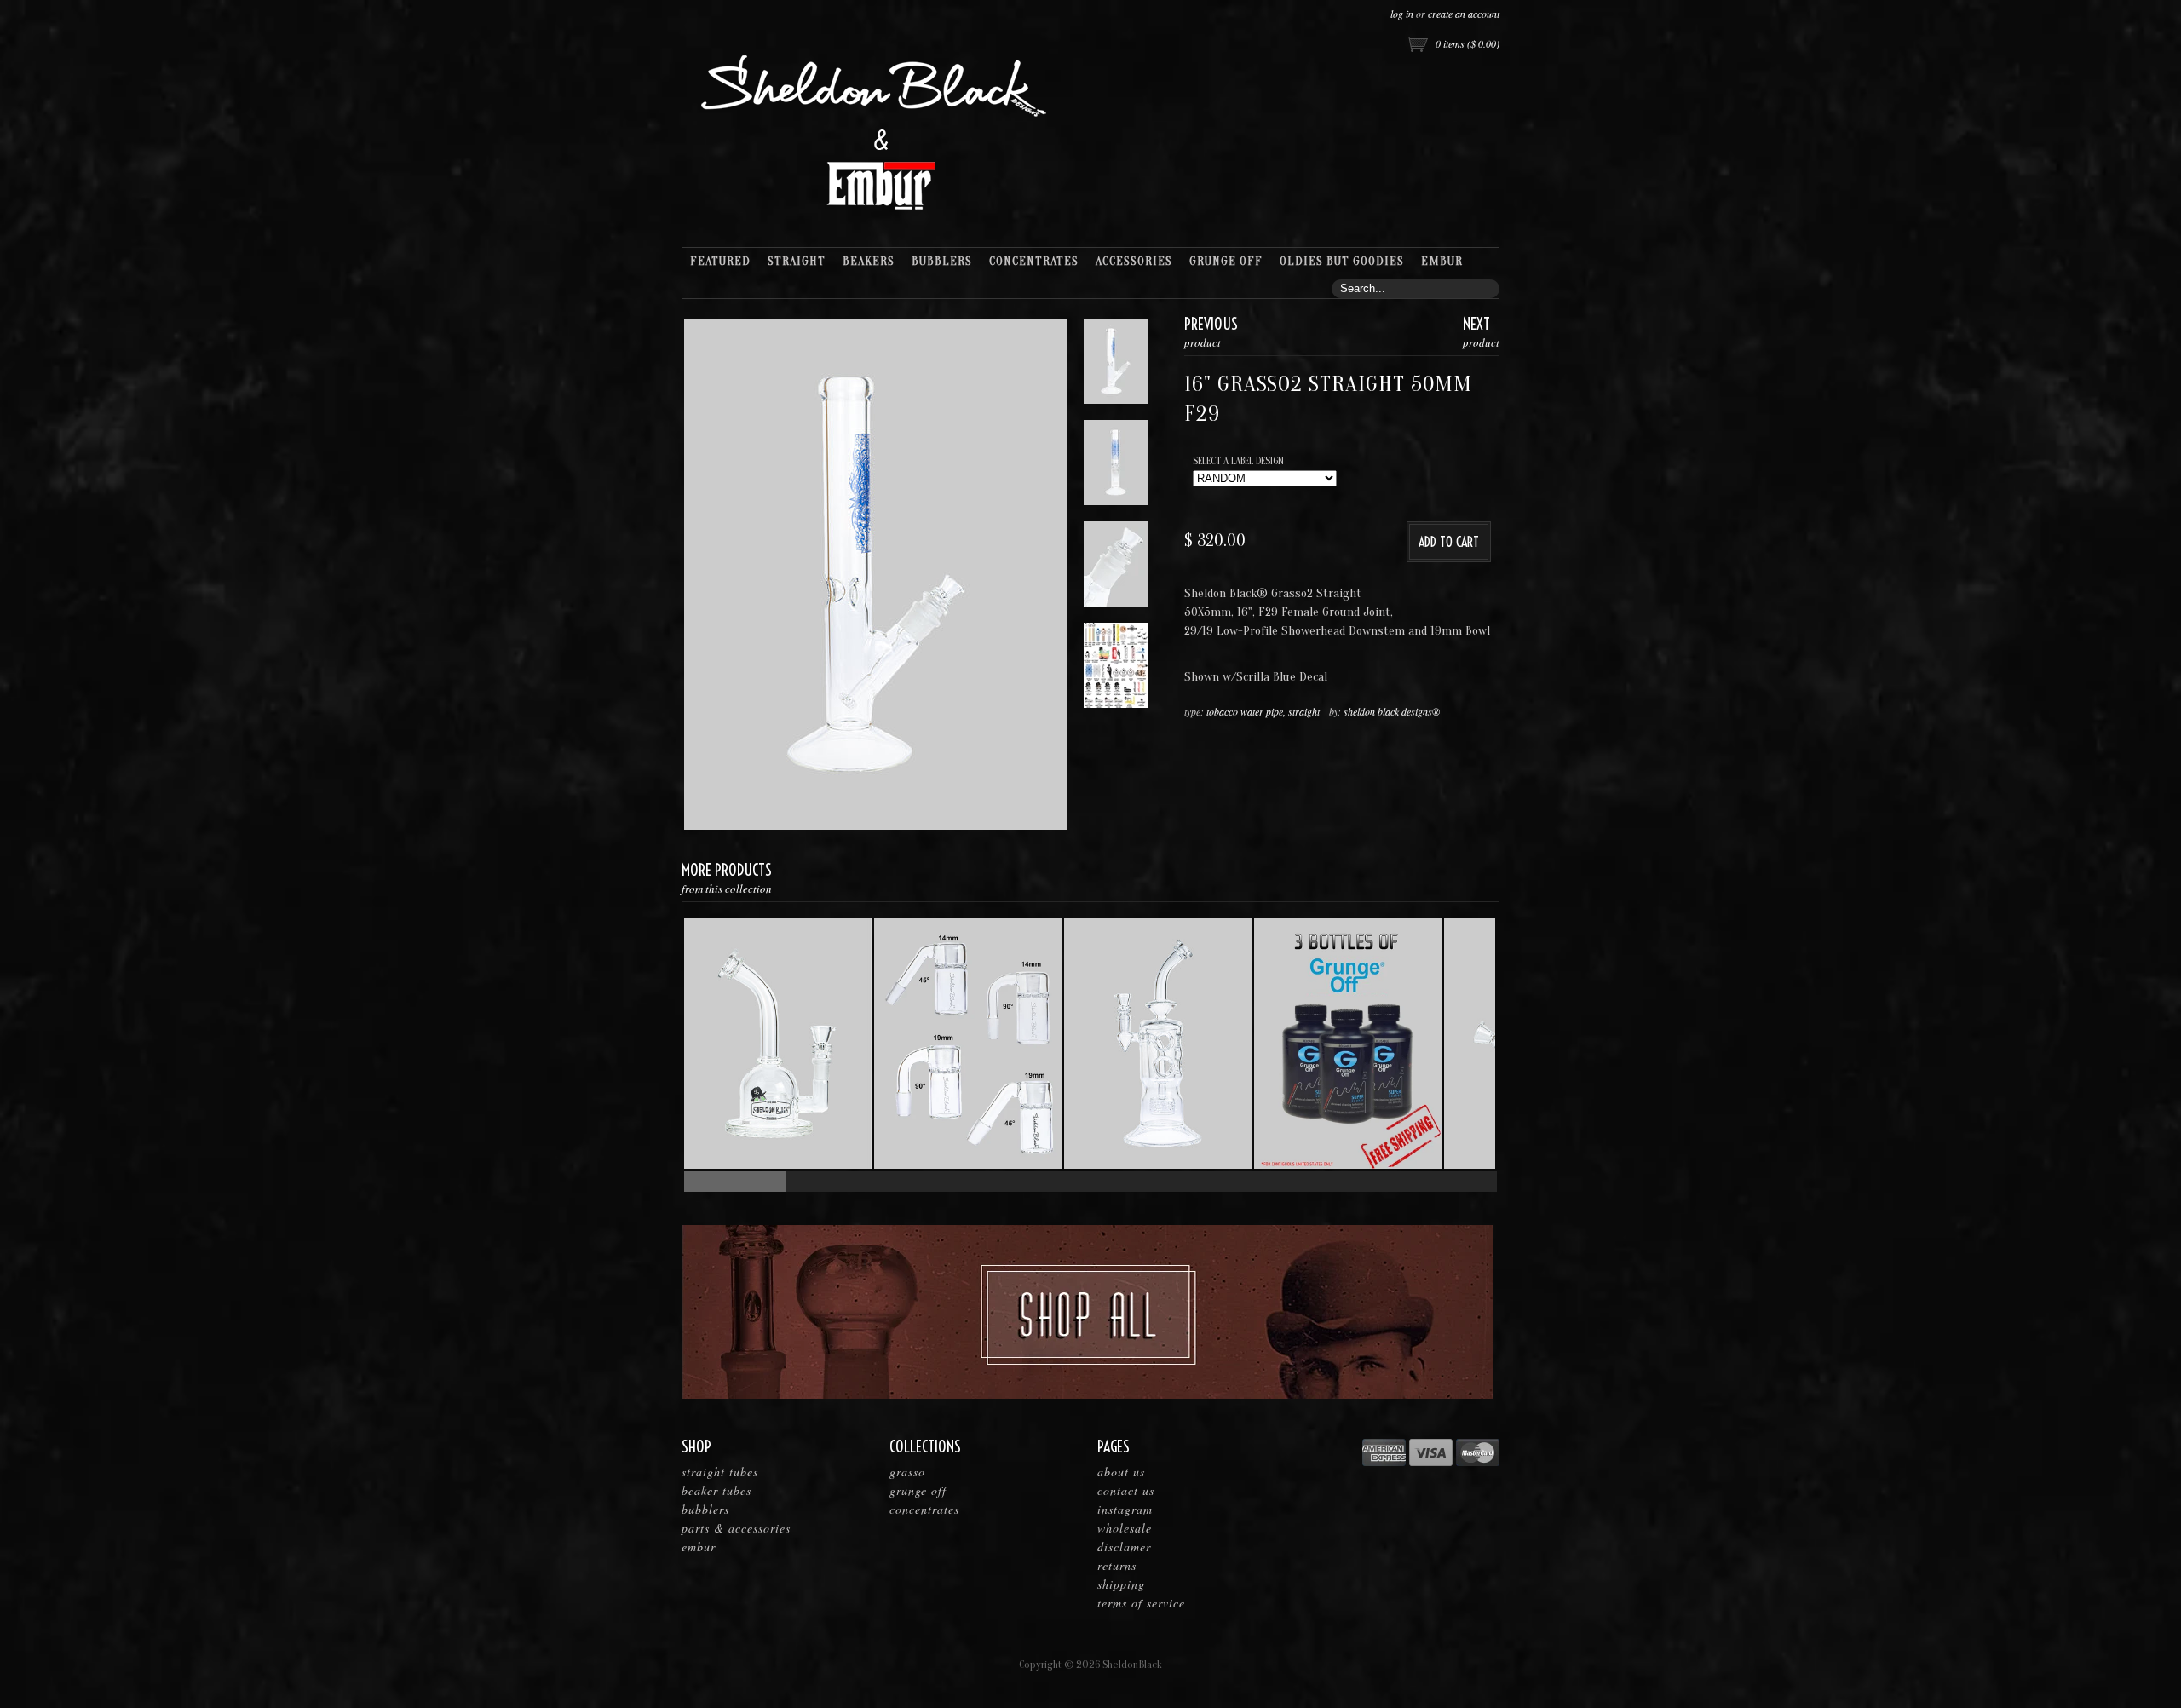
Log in (1402, 14)
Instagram (1125, 1509)
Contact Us (1126, 1490)
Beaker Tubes (716, 1490)
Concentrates (924, 1509)
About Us (1121, 1472)
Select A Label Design (1238, 461)
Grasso (907, 1472)
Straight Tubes (720, 1472)
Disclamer (1124, 1547)
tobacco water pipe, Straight (1263, 711)
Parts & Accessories (736, 1528)
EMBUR (699, 1547)
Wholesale (1125, 1528)
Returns (1117, 1565)
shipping (1121, 1584)
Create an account (1464, 14)
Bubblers (705, 1509)
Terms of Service (1141, 1603)
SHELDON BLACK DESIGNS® (1392, 711)
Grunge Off (918, 1490)
